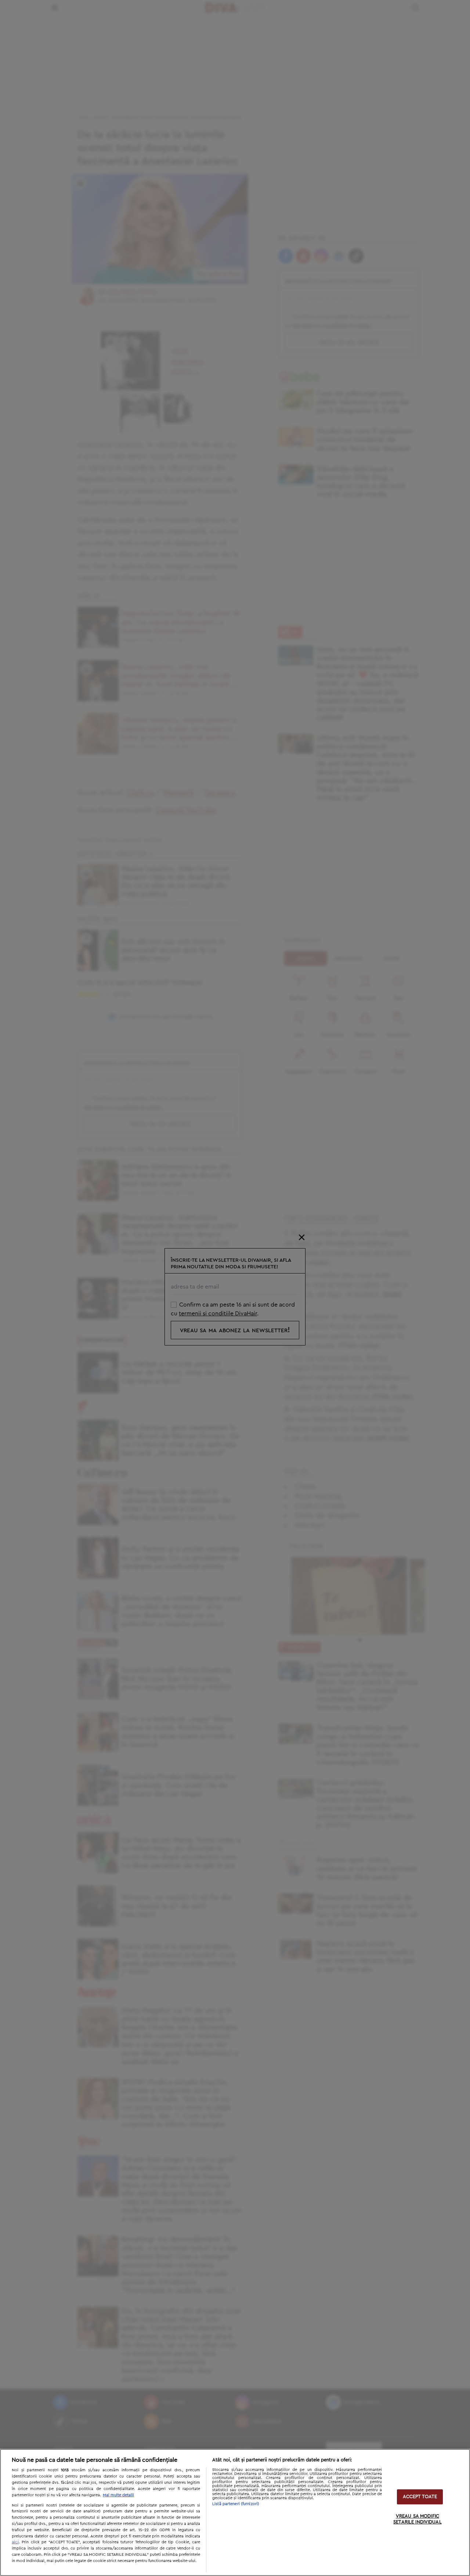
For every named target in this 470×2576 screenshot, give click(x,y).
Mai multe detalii (118, 2495)
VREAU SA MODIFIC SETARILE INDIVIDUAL (417, 2520)
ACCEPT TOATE (420, 2497)
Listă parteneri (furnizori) (236, 2504)
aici (15, 2542)
